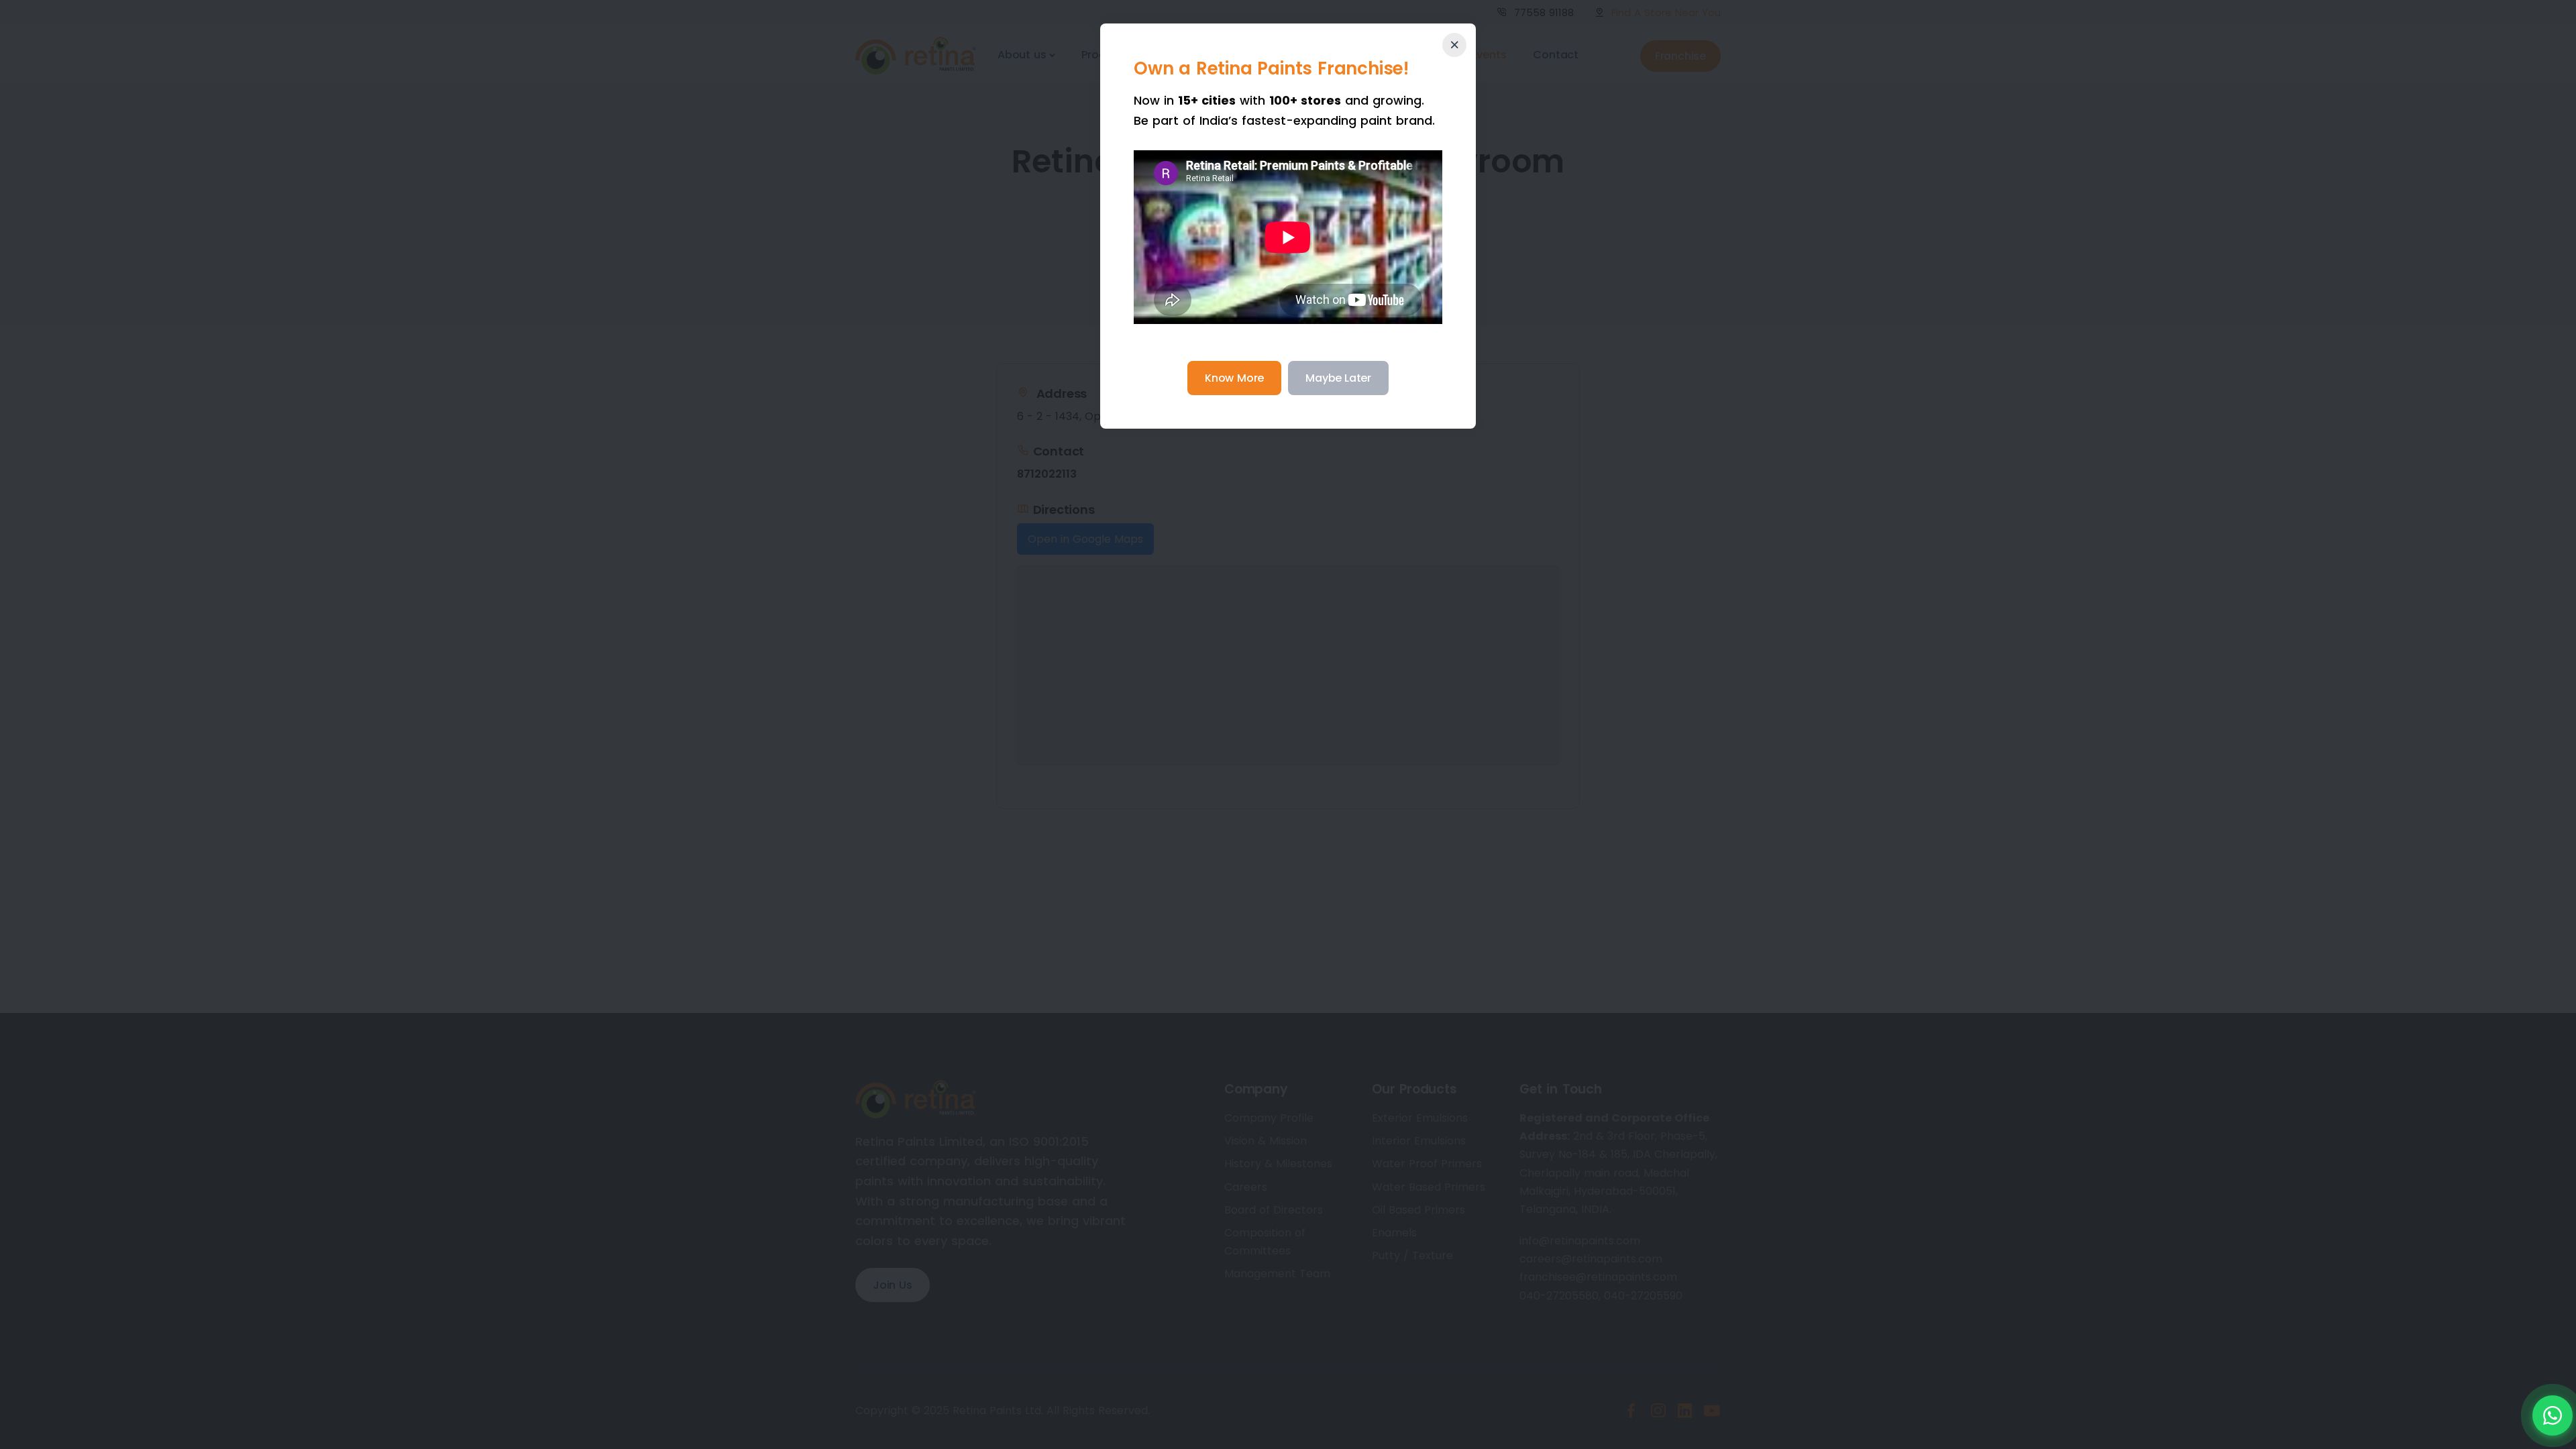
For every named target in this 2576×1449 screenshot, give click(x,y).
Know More (1234, 378)
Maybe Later (1338, 378)
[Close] (1454, 45)
